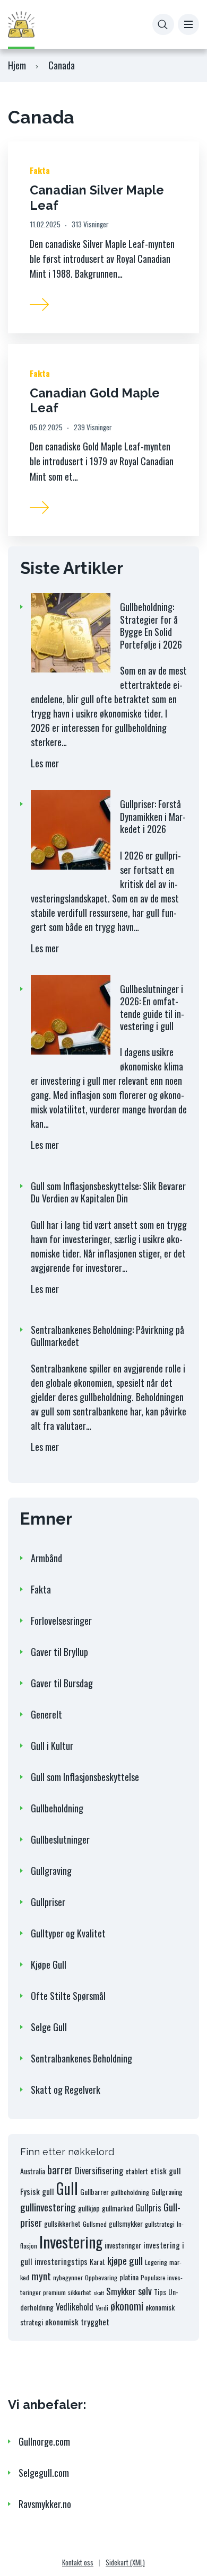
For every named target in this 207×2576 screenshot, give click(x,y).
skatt (99, 2292)
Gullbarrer (94, 2192)
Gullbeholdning (57, 1808)
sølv (145, 2291)
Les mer (56, 767)
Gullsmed (95, 2224)
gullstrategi (160, 2224)
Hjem (17, 65)
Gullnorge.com (44, 2441)
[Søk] (163, 25)
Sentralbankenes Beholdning (81, 2058)
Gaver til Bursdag (62, 1683)
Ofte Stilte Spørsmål (68, 1996)
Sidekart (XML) (125, 2562)
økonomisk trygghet (77, 2322)
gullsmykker (126, 2223)
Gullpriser (48, 1902)
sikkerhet (80, 2292)
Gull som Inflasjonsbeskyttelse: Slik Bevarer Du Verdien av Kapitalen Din (108, 1192)
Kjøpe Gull (49, 1964)
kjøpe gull (125, 2260)
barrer (60, 2170)
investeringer (123, 2245)
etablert (137, 2171)
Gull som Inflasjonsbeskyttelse (85, 1777)
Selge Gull (49, 2027)
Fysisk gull (37, 2191)
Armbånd (46, 1558)
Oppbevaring (101, 2277)
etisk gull (166, 2171)
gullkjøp (89, 2208)
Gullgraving (51, 1871)
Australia (33, 2171)
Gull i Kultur (52, 1746)
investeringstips (61, 2261)
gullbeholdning (130, 2192)
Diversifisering (99, 2170)
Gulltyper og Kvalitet (68, 1933)
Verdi (102, 2308)
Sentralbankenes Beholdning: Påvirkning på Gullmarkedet (107, 1336)
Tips (160, 2292)
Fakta (40, 170)
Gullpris (148, 2207)
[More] (40, 302)
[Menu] (189, 25)
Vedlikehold (75, 2307)
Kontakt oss (78, 2562)
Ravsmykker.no (45, 2504)
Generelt (46, 1714)
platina (129, 2277)
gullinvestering (48, 2207)
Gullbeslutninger (60, 1839)
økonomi (127, 2306)
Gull (67, 2188)
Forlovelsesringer (61, 1621)
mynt (41, 2276)
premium (54, 2292)
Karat (97, 2261)
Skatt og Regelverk (66, 2090)
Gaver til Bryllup (59, 1652)
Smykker (121, 2291)
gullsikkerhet (62, 2223)
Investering (71, 2241)
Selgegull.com (44, 2473)
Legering (156, 2262)
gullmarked (118, 2208)
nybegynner (68, 2277)
